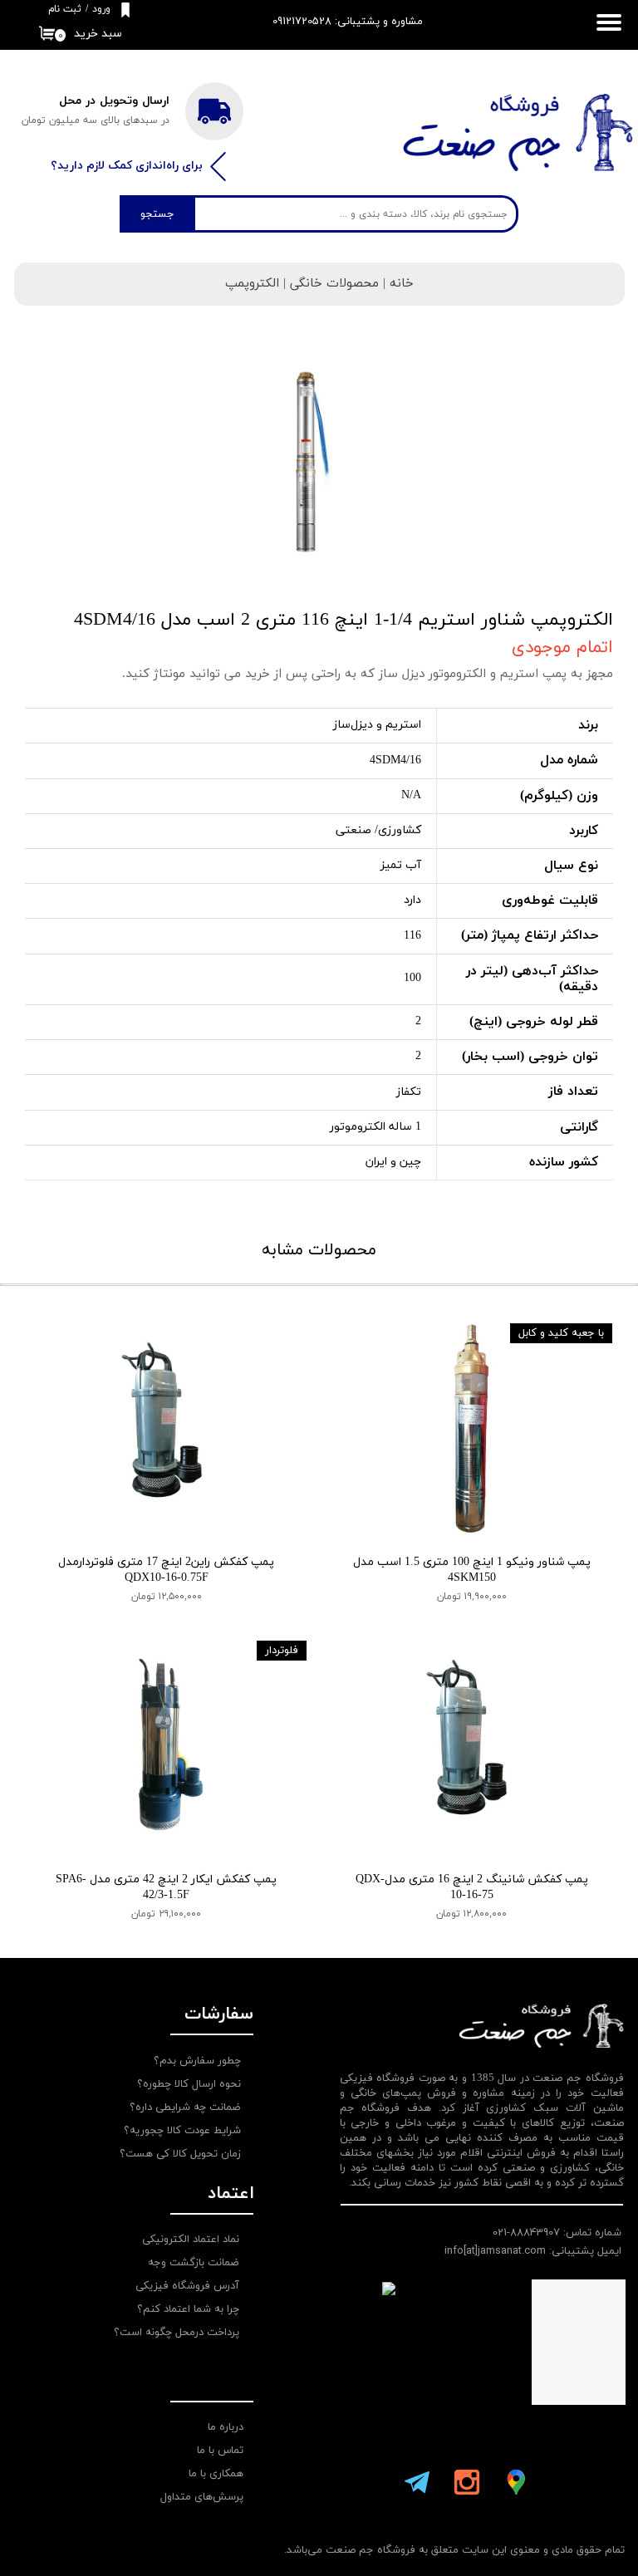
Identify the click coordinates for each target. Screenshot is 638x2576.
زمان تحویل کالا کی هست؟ (180, 2154)
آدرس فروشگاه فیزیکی (187, 2286)
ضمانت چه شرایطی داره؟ (185, 2107)
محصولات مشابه (319, 1250)
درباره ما (226, 2427)
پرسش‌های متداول (202, 2497)
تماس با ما (220, 2451)
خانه (402, 284)
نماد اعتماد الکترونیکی (191, 2240)
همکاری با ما (216, 2474)
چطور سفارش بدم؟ (197, 2061)
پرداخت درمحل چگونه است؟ (177, 2333)
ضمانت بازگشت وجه (194, 2263)
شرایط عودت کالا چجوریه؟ (182, 2131)
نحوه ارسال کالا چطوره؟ (189, 2084)
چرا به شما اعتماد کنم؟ (188, 2309)
